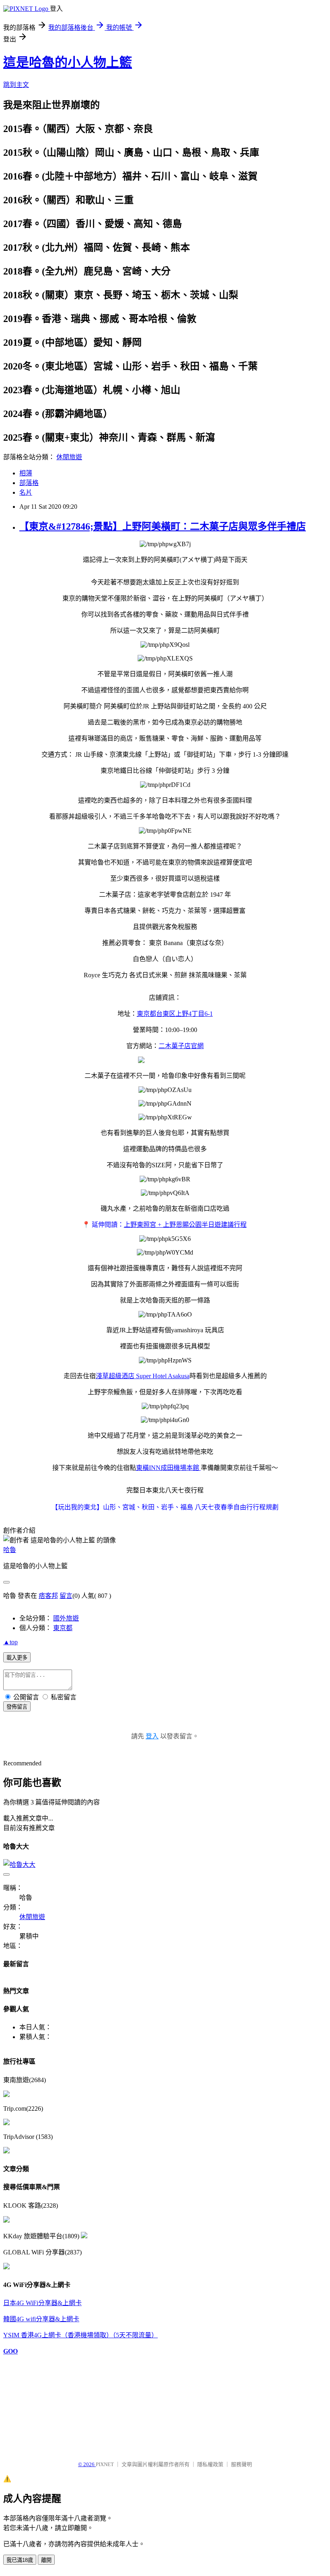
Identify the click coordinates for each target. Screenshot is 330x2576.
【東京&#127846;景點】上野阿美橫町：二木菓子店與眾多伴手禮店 (163, 526)
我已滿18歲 (20, 2560)
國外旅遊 (66, 1618)
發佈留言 (17, 1707)
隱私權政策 (210, 2464)
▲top (10, 1642)
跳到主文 (16, 85)
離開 (46, 2560)
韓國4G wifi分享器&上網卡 (41, 2319)
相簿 (26, 473)
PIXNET (105, 2464)
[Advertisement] (43, 2404)
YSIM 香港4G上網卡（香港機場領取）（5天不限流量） (80, 2335)
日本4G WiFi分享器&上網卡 (42, 2303)
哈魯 (10, 1550)
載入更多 (17, 1658)
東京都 (63, 1628)
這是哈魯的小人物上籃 (68, 62)
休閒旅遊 (69, 457)
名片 (26, 492)
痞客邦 (48, 1596)
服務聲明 (241, 2464)
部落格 (29, 483)
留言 (66, 1596)
